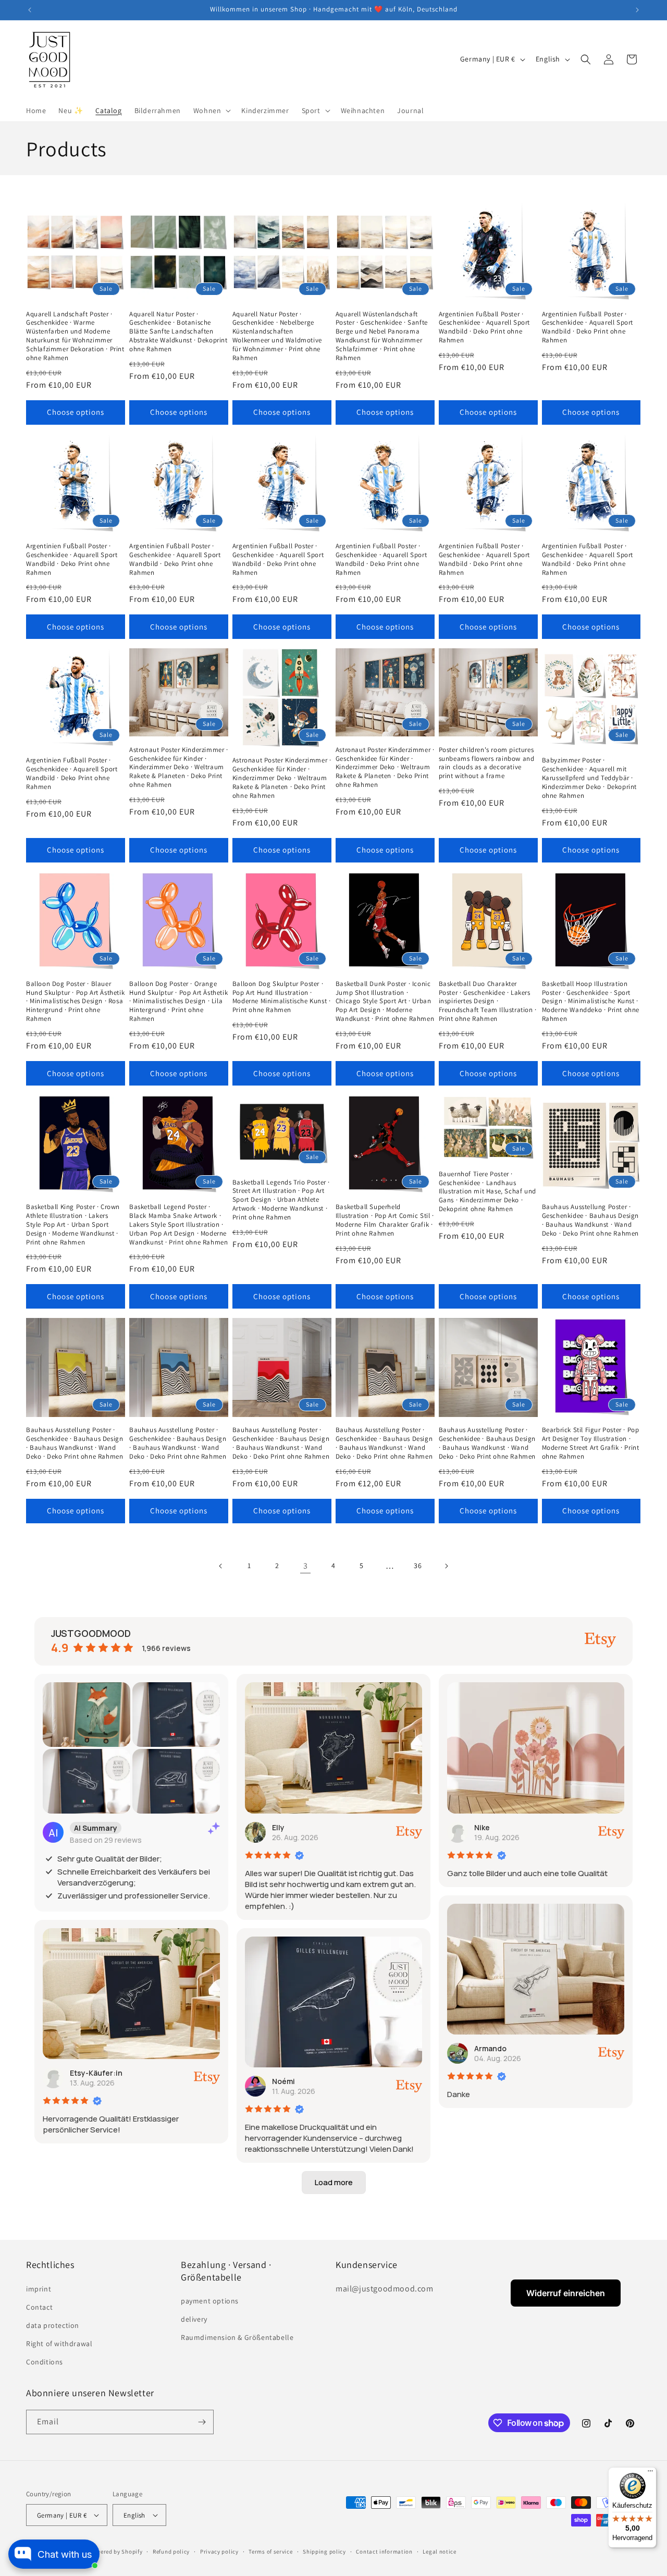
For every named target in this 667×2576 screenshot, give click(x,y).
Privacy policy (219, 2552)
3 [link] (306, 1566)
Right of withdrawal (59, 2344)
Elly (278, 1827)
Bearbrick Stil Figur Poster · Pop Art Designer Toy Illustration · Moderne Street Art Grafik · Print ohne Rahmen (591, 1443)
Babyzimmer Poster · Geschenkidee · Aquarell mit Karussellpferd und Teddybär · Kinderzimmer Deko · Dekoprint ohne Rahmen (589, 778)
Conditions (45, 2362)
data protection (53, 2325)
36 (418, 1566)
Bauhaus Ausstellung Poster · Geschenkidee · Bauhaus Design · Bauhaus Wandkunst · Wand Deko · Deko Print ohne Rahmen (590, 1220)
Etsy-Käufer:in (96, 2073)
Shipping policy (324, 2552)
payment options (210, 2301)
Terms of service (270, 2552)
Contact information (384, 2552)
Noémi (283, 2081)
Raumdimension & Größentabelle (237, 2337)
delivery (194, 2319)
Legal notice (439, 2552)
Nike (482, 1827)
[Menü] (650, 2473)
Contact (39, 2307)
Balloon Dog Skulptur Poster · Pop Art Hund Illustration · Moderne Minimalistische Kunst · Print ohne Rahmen (282, 997)
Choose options (76, 412)
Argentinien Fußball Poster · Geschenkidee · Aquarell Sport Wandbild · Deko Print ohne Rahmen (484, 328)
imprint (39, 2289)
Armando (490, 2048)
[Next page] (446, 1566)
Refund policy (171, 2552)
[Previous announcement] (30, 10)
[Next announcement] (637, 10)
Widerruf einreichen (566, 2293)
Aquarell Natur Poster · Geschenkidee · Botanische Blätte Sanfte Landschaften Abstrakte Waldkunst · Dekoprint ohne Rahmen (178, 332)
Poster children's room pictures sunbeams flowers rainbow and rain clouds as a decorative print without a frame (487, 763)
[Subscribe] (202, 2422)
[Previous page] (221, 1566)
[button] (211, 110)
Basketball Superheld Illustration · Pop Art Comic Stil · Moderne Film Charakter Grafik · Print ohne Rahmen (385, 1220)
